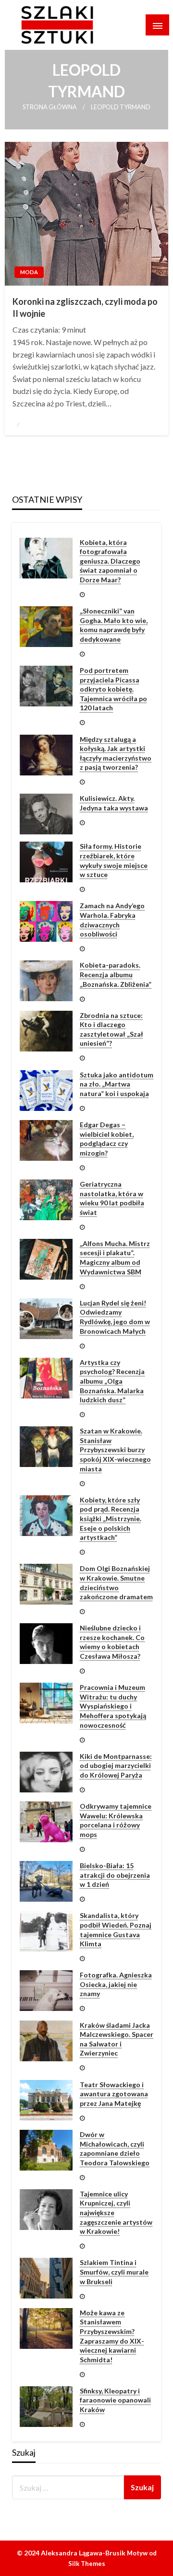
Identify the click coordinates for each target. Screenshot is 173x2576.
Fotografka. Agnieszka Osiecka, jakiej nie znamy (116, 1984)
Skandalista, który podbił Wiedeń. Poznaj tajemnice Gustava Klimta (116, 1929)
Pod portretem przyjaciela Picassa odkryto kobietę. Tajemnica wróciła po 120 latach (113, 689)
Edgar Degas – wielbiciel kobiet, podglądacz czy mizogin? (107, 1139)
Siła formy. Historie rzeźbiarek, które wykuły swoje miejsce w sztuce (114, 860)
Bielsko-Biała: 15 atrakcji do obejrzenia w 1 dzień (115, 1875)
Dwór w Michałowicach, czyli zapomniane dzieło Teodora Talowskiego (115, 2149)
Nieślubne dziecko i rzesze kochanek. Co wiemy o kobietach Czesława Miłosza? (112, 1642)
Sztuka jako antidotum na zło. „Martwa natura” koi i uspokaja (117, 1084)
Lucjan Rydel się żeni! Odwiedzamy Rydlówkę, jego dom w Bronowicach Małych (115, 1317)
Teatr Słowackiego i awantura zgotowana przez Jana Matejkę (114, 2094)
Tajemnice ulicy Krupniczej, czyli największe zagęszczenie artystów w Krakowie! (116, 2212)
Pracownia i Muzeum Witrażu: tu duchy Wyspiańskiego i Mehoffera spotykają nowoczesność (113, 1706)
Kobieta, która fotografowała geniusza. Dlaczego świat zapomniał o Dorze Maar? (110, 561)
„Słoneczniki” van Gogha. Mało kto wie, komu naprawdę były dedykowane (114, 625)
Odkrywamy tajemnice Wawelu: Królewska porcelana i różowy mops (116, 1820)
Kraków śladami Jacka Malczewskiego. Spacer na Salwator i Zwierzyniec (117, 2039)
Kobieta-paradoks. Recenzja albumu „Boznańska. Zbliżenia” (116, 974)
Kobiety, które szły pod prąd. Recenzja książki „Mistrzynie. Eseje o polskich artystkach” (111, 1519)
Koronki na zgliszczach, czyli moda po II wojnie (85, 307)
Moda (29, 272)
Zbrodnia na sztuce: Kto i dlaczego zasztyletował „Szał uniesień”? (111, 1029)
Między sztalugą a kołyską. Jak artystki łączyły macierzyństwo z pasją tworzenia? (116, 753)
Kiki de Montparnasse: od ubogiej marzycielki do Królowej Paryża (116, 1766)
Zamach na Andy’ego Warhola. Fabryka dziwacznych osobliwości (112, 920)
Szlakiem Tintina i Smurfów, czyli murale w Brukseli (114, 2272)
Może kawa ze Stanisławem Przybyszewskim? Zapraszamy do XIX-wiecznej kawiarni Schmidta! (112, 2336)
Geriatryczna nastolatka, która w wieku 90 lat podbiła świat (112, 1198)
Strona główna (50, 107)
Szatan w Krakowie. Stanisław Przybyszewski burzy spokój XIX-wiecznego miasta (115, 1450)
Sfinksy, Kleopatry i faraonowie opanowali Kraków (115, 2400)
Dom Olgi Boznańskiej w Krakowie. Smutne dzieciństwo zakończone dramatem (116, 1583)
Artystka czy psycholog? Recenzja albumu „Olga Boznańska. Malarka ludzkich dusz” (112, 1381)
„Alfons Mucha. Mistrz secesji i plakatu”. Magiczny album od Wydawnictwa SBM (115, 1258)
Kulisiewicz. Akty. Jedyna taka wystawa (114, 803)
